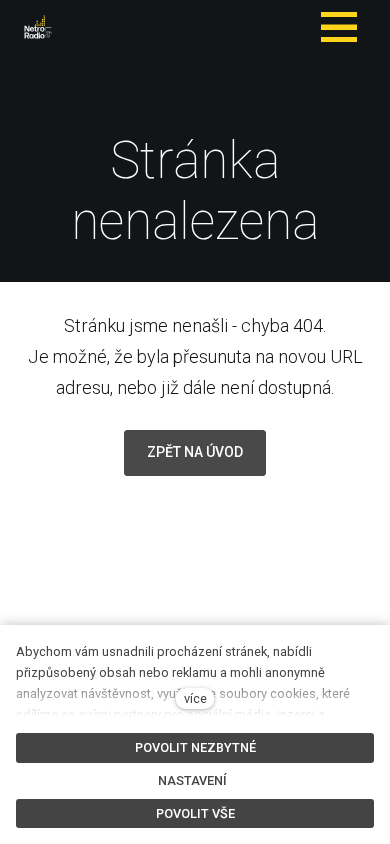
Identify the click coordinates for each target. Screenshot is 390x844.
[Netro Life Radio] (38, 27)
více (195, 698)
